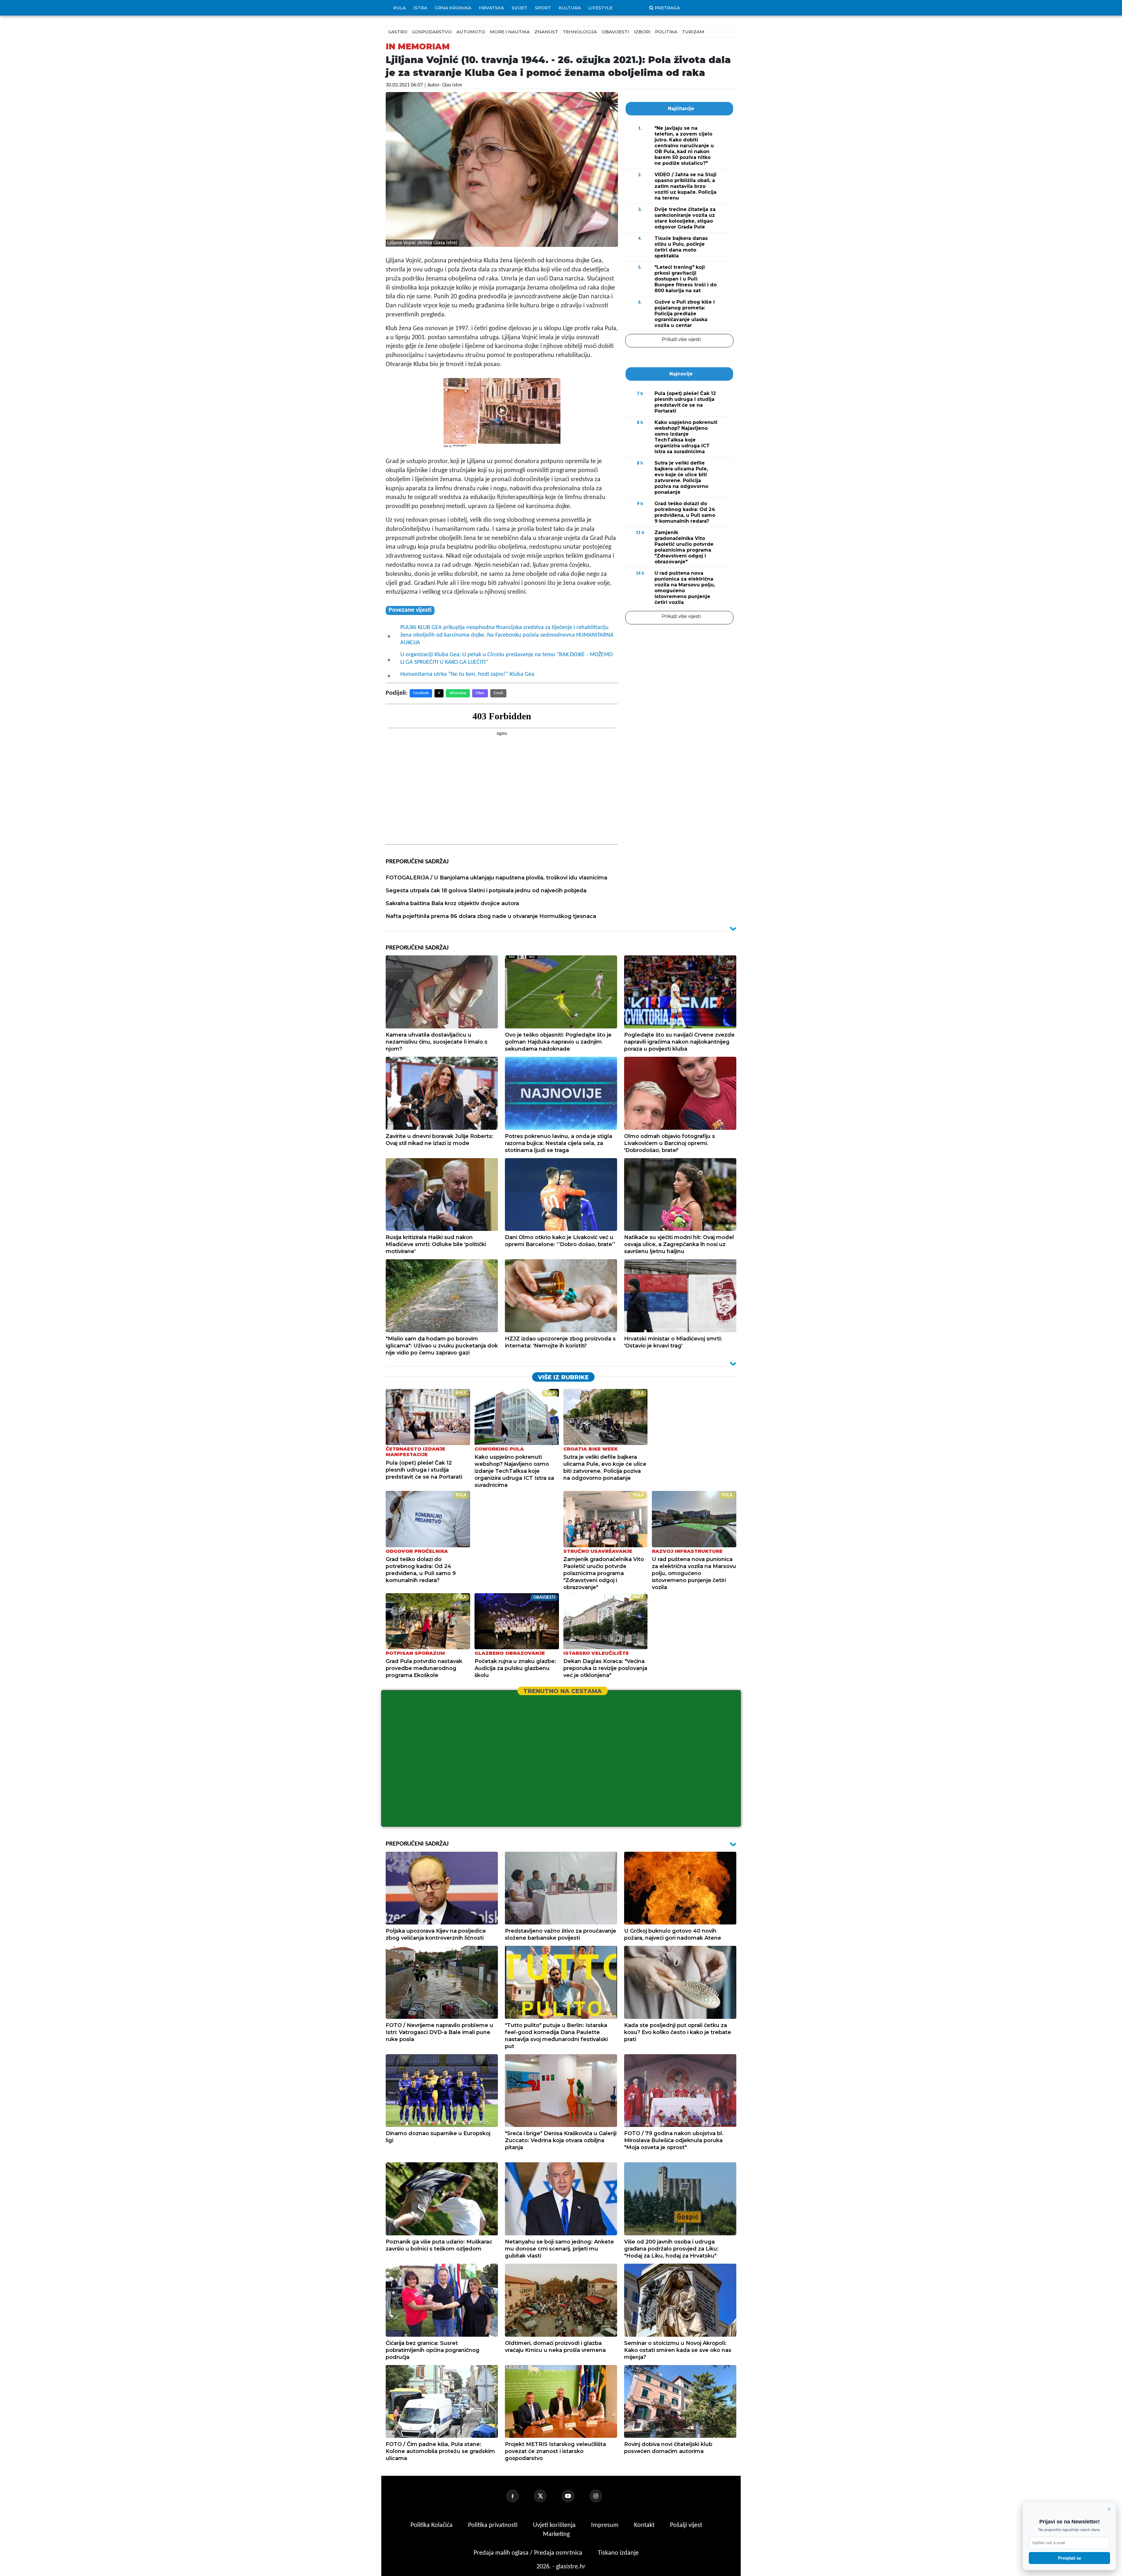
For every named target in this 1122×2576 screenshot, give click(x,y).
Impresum (606, 2525)
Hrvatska (491, 8)
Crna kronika (453, 8)
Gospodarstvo (432, 32)
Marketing (556, 2534)
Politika (666, 32)
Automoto (471, 32)
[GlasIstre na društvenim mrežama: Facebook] (520, 2496)
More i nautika (510, 32)
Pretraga (667, 8)
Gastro (398, 32)
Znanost (546, 32)
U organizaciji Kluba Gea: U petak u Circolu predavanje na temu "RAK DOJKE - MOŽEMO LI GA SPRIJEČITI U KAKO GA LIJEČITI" (507, 659)
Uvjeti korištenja (555, 2525)
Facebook (421, 693)
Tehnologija (580, 32)
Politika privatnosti (493, 2525)
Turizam (693, 32)
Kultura (570, 8)
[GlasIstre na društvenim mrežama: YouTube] (575, 2496)
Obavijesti (615, 32)
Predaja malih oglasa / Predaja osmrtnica (529, 2553)
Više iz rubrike (563, 1377)
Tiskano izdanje (618, 2553)
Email (498, 693)
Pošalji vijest (686, 2525)
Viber (480, 693)
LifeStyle (600, 8)
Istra (420, 8)
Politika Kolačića (432, 2525)
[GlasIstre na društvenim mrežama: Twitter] (547, 2496)
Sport (543, 8)
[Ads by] (462, 449)
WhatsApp (458, 693)
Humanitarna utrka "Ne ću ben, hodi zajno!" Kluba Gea (467, 674)
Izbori (642, 32)
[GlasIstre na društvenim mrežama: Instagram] (603, 2496)
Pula (400, 8)
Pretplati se (1070, 2558)
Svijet (520, 8)
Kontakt (645, 2525)
